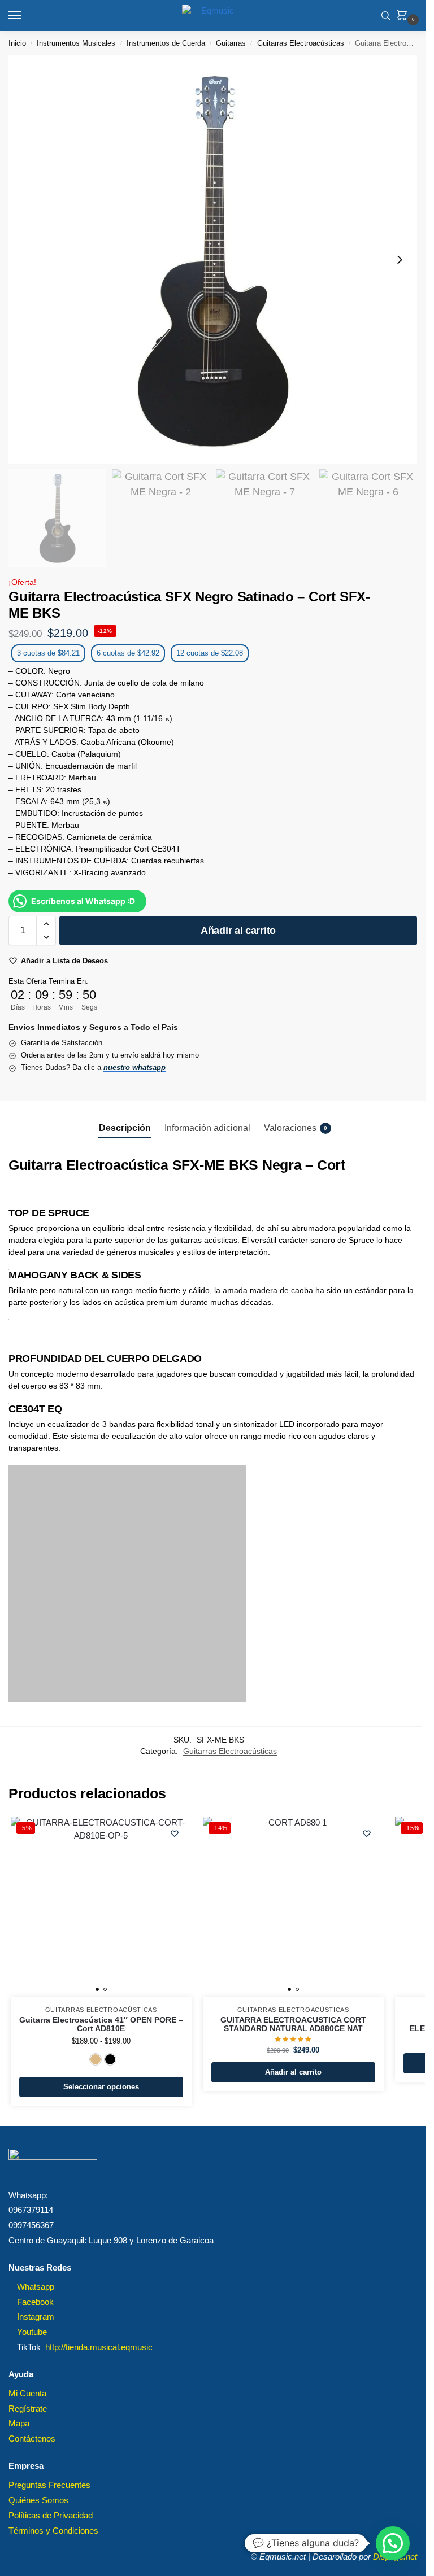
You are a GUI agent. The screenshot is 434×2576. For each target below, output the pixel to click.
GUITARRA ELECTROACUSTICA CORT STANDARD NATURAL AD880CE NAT (293, 2025)
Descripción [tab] (125, 1128)
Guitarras (231, 43)
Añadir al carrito (238, 931)
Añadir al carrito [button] (293, 2072)
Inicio (17, 43)
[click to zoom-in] (213, 259)
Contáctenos (32, 2439)
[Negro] (110, 2059)
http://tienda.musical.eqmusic (99, 2347)
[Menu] (25, 16)
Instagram (36, 2317)
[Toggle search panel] (386, 16)
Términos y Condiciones (53, 2531)
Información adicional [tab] (207, 1128)
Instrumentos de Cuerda (166, 43)
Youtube (32, 2332)
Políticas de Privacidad (51, 2516)
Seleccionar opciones (101, 2087)
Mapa (19, 2424)
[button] (404, 16)
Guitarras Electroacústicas (301, 43)
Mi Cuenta (27, 2394)
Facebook (35, 2302)
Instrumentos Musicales (76, 43)
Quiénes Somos (38, 2500)
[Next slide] (400, 260)
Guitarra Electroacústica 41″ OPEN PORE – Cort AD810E (101, 2025)
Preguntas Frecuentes (49, 2485)
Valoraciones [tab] (296, 1128)
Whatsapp (36, 2287)
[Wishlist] (175, 1833)
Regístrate (28, 2409)
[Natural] (96, 2059)
